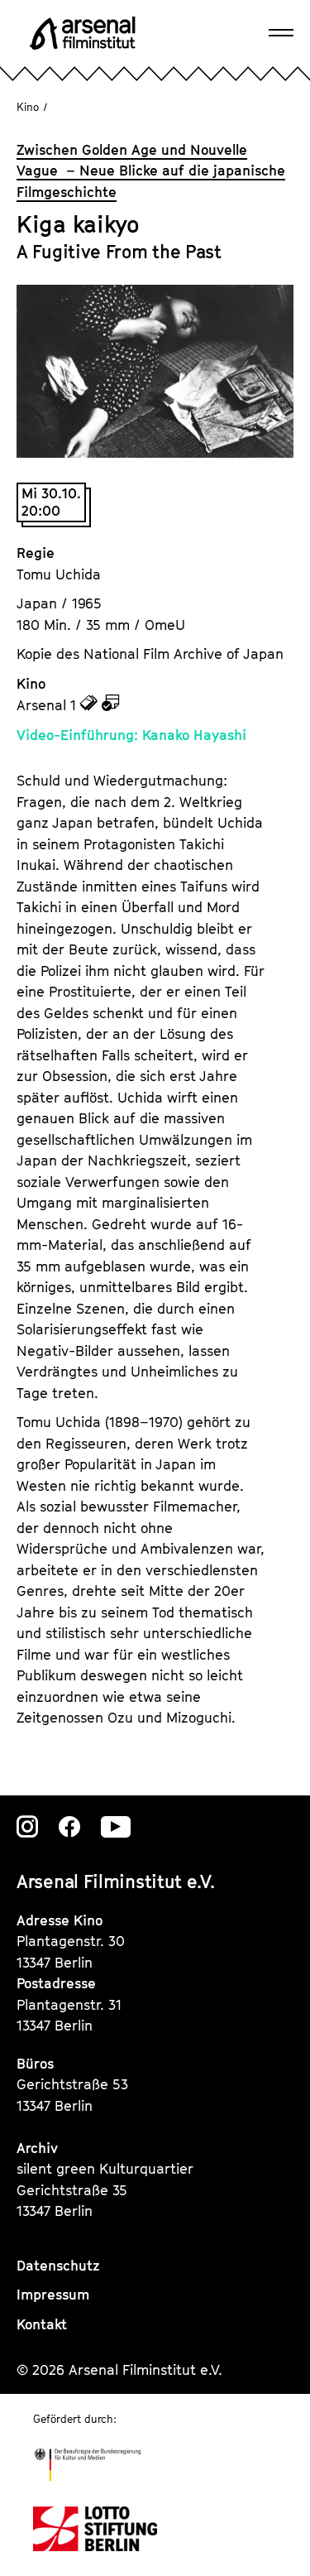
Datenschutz (58, 2266)
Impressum (53, 2295)
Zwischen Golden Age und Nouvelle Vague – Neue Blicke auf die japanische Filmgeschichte (151, 171)
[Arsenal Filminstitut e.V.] (83, 33)
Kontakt (42, 2324)
